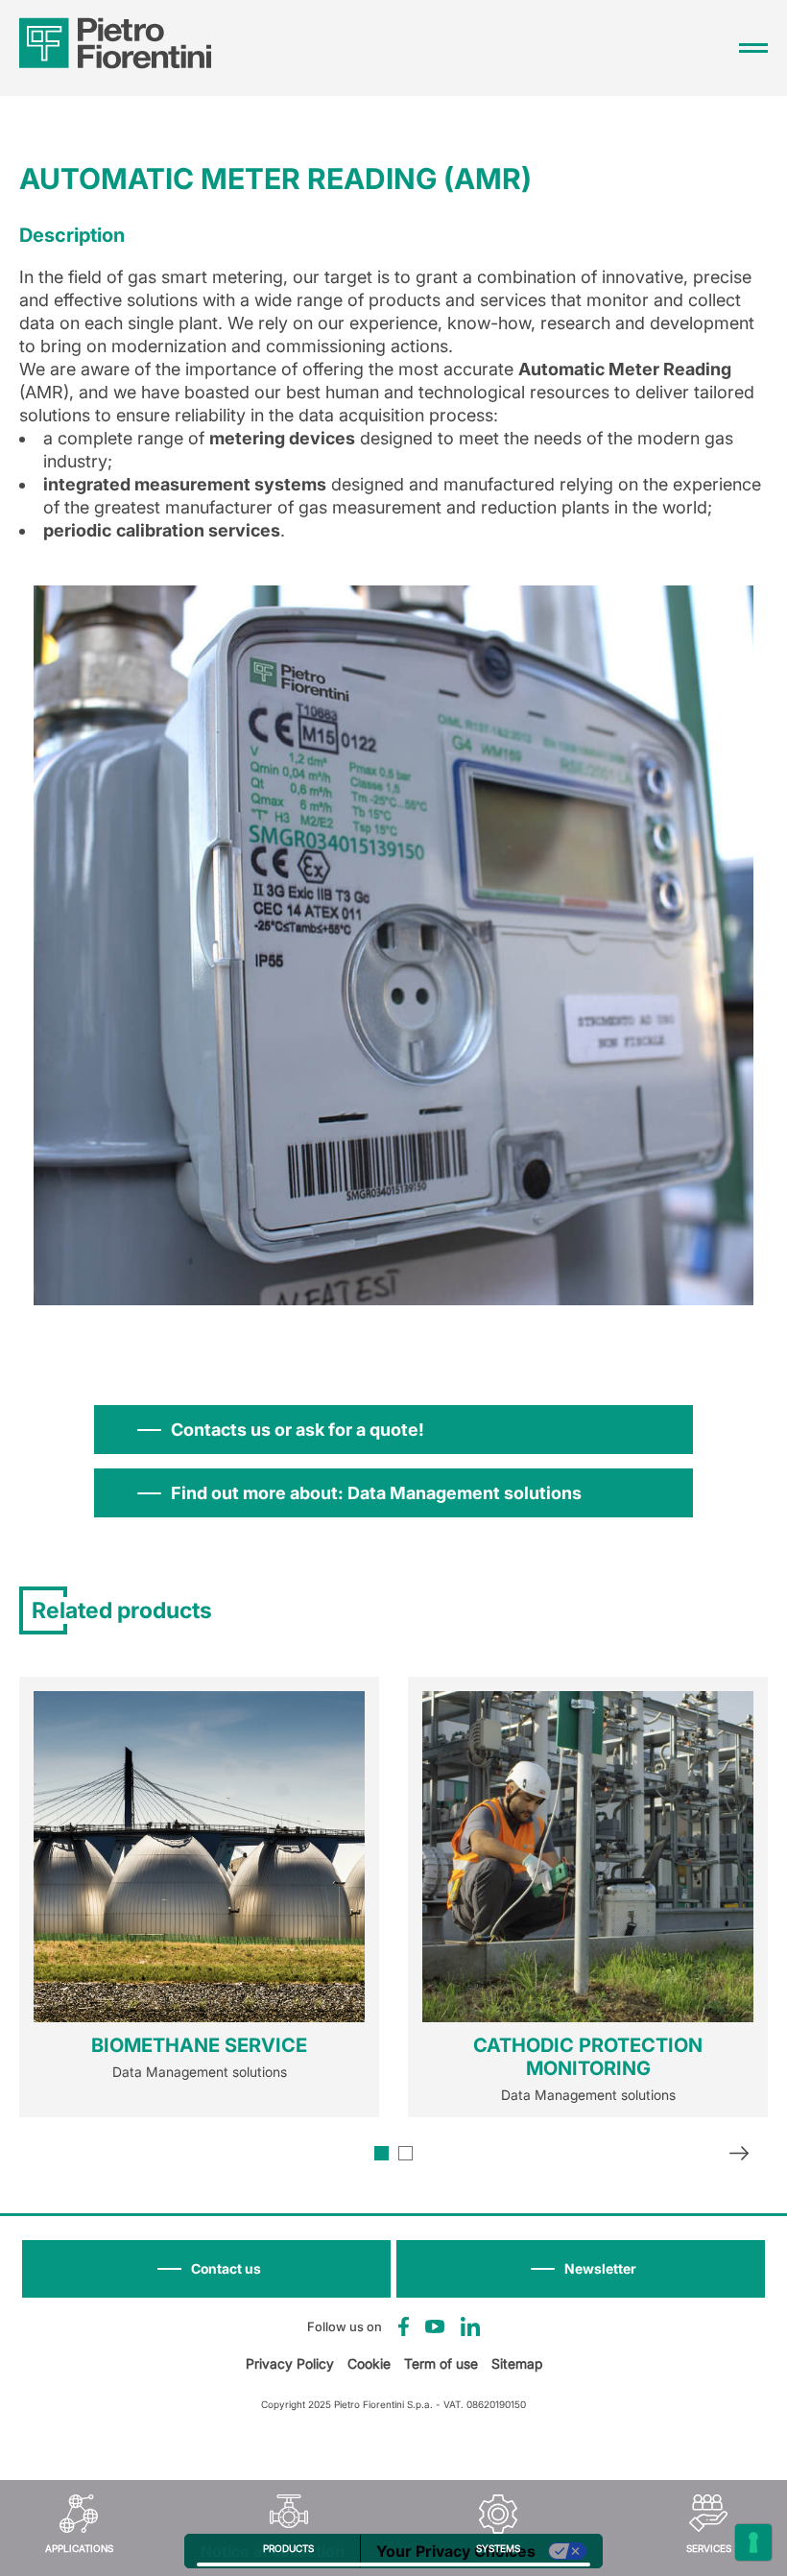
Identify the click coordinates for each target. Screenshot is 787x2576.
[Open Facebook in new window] (404, 2326)
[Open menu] (753, 48)
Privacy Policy (290, 2363)
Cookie (369, 2363)
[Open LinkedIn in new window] (470, 2326)
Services (709, 2548)
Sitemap (517, 2363)
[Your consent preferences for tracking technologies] (753, 2542)
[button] (581, 2269)
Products (288, 2548)
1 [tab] (382, 2153)
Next (739, 2156)
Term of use (441, 2363)
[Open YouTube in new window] (435, 2326)
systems (498, 2548)
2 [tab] (405, 2153)
